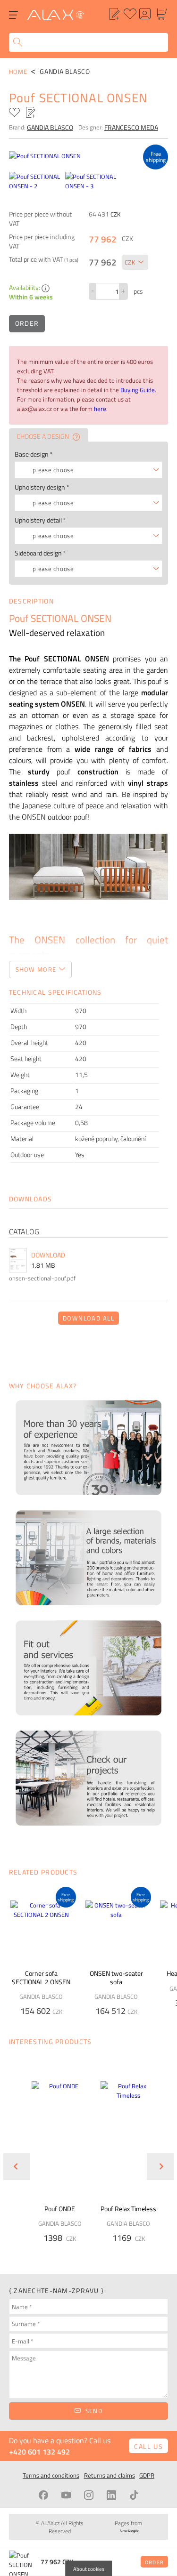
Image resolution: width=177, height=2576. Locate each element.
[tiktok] (134, 2495)
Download (48, 1255)
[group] (54, 2159)
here (100, 409)
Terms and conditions (51, 2475)
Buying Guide (138, 390)
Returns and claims (110, 2475)
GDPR (147, 2475)
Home (18, 72)
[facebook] (43, 2495)
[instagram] (89, 2495)
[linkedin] (111, 2495)
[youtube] (66, 2495)
